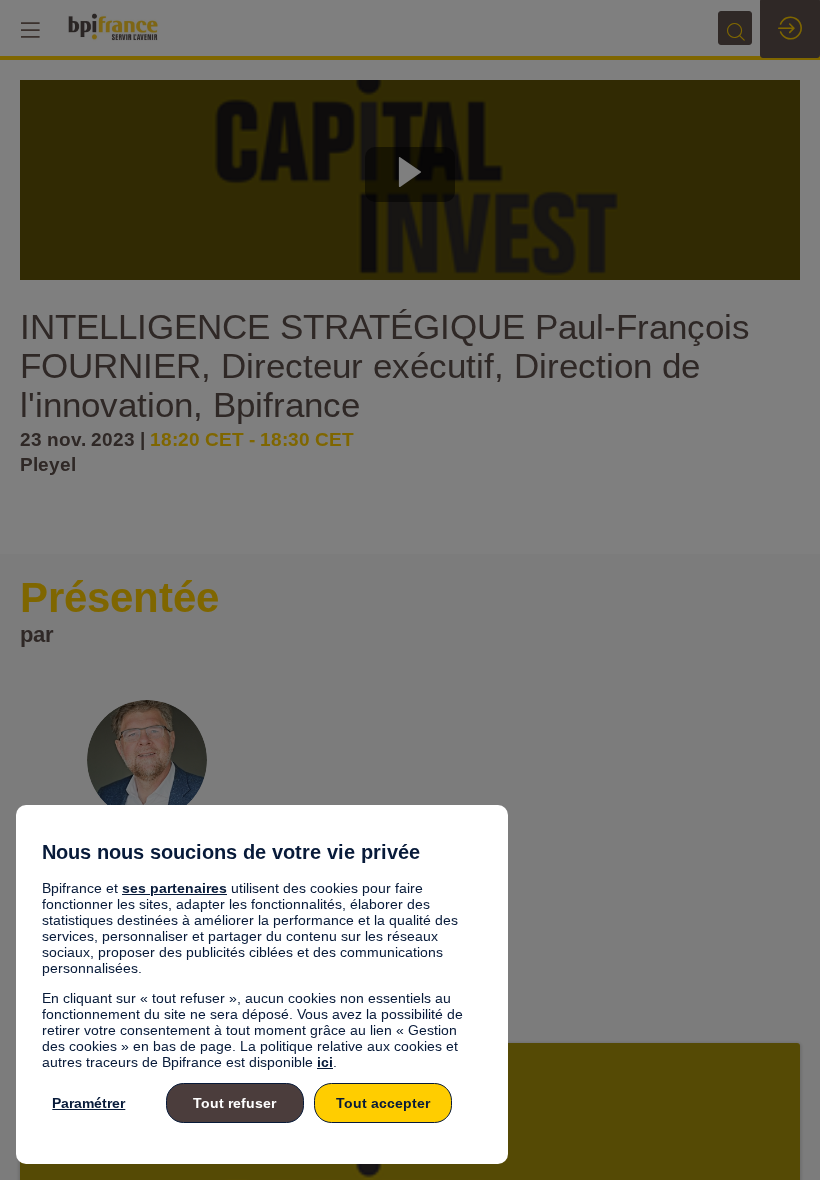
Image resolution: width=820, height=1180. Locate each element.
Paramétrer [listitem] (88, 1103)
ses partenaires (174, 888)
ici (325, 1062)
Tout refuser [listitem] (234, 1103)
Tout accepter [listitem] (383, 1103)
